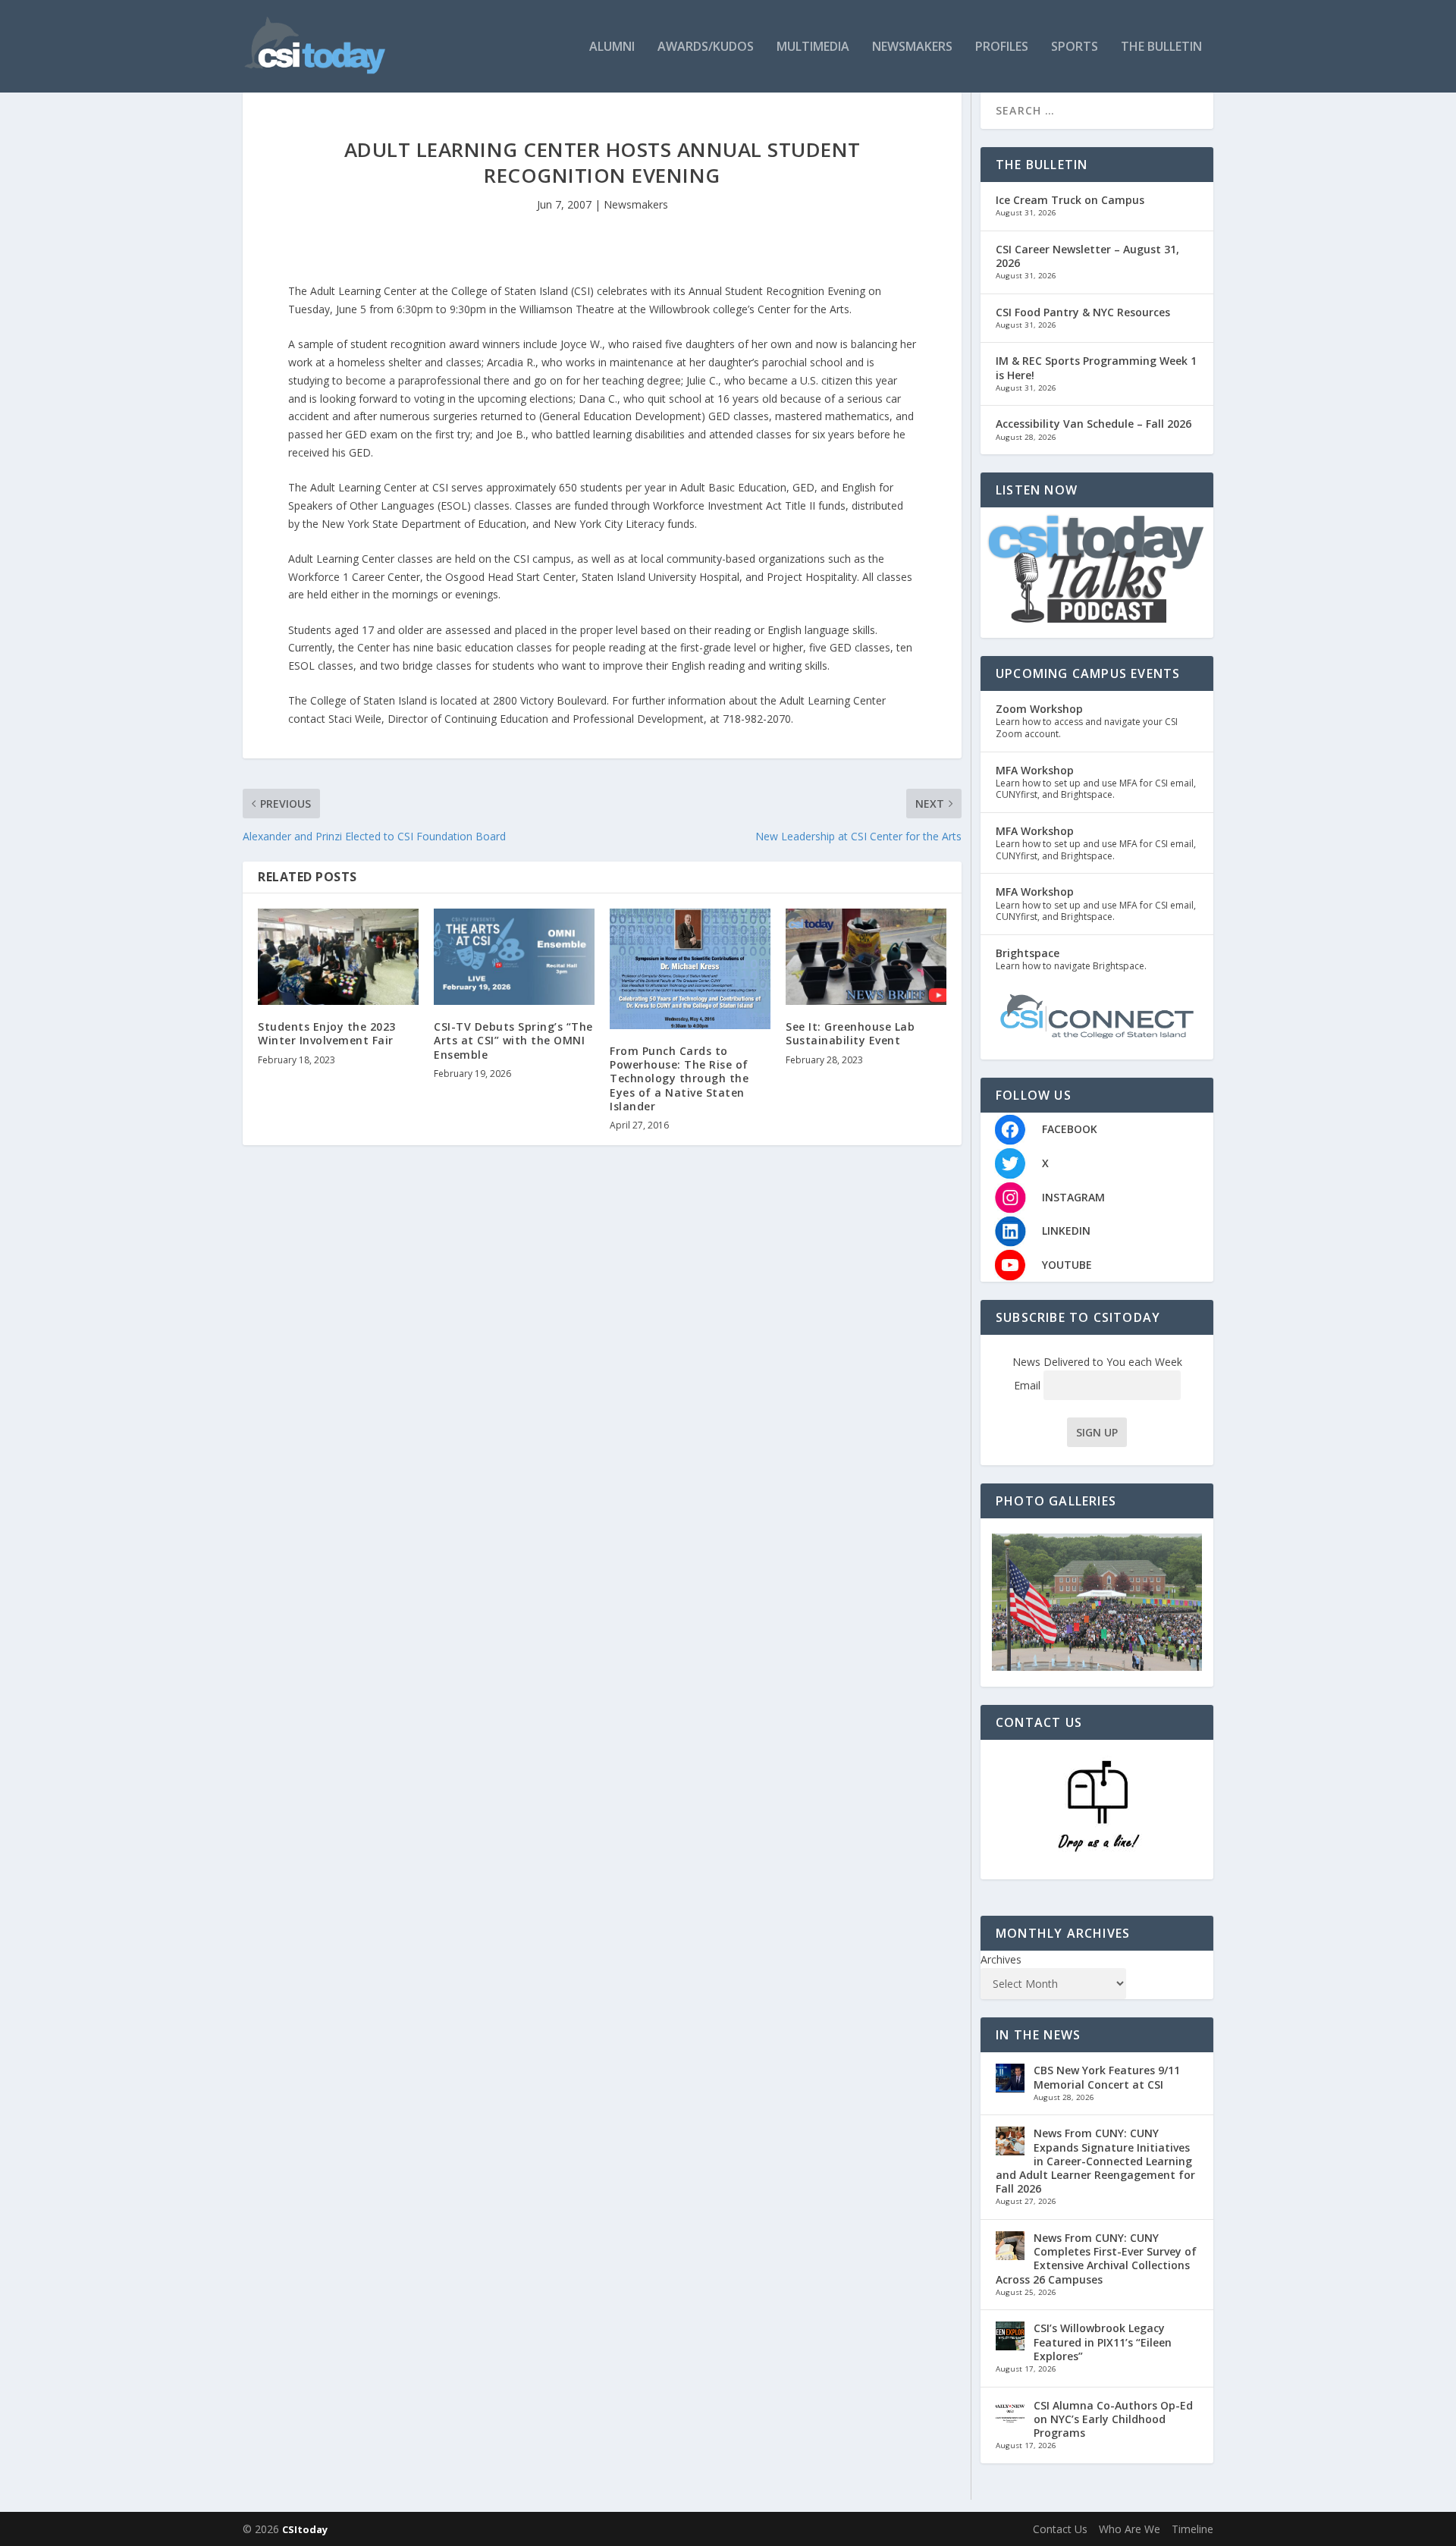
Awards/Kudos (706, 47)
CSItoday (305, 2529)
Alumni (612, 47)
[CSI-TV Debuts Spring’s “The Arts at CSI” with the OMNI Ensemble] (514, 957)
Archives (1001, 1959)
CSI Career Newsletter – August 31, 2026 (1087, 256)
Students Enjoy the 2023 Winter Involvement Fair (327, 1033)
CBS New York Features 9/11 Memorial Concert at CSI (1107, 2077)
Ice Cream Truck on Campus (1070, 200)
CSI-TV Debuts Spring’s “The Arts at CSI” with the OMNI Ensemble (513, 1040)
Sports (1075, 47)
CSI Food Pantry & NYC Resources (1083, 312)
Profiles (1002, 47)
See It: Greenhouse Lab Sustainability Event (850, 1033)
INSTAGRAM (1073, 1197)
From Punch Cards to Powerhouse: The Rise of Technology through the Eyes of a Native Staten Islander (679, 1078)
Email (1029, 1385)
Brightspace (1028, 953)
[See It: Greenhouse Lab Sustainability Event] (866, 957)
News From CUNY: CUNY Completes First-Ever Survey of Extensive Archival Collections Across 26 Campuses (1096, 2259)
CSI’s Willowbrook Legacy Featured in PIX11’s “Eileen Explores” (1103, 2342)
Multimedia (813, 47)
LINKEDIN (1066, 1231)
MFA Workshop (1035, 770)
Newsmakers (912, 47)
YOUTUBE (1067, 1265)
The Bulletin (1161, 47)
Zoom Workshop (1039, 709)
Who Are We (1130, 2529)
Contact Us (1060, 2529)
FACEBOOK (1070, 1129)
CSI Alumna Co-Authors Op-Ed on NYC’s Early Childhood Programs (1113, 2419)
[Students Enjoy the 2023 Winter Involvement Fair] (338, 957)
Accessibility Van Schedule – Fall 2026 (1094, 424)
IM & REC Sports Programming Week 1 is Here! (1096, 367)
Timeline (1192, 2529)
